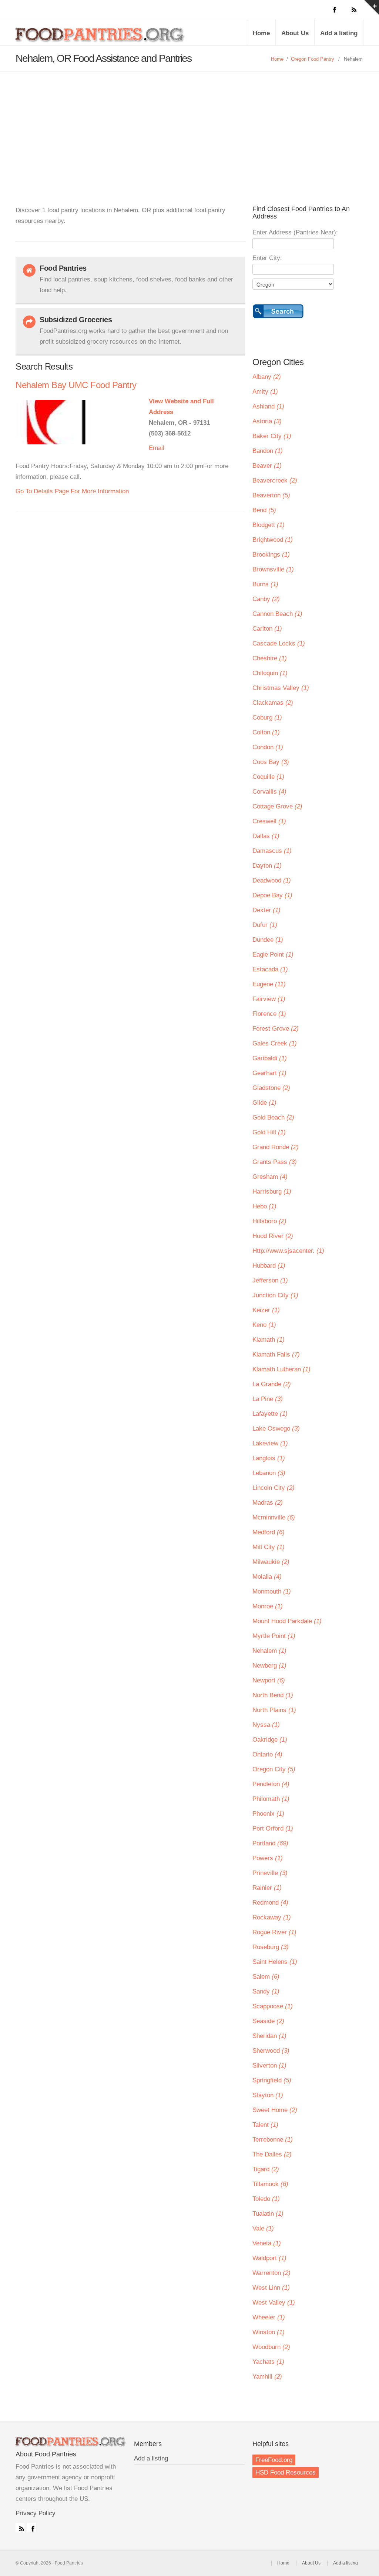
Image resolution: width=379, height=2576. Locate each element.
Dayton (267, 866)
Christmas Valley (281, 688)
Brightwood (273, 540)
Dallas (266, 836)
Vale (263, 2228)
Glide (264, 1103)
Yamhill (267, 2377)
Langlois (269, 1458)
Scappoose (273, 2006)
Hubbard (269, 1266)
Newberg (269, 1666)
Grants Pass (275, 1162)
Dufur (265, 925)
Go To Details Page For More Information (72, 491)
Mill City (269, 1547)
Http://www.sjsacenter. (288, 1251)
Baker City (272, 436)
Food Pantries (101, 38)
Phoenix (268, 1814)
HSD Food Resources (286, 2472)
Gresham (270, 1177)
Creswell (269, 821)
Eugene (269, 984)
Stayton (268, 2095)
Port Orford (273, 1828)
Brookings (271, 555)
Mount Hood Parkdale (287, 1621)
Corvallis (269, 792)
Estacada (270, 969)
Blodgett (269, 525)
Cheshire (270, 658)
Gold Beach (273, 1117)
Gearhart (269, 1073)
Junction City (275, 1295)
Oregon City (274, 1769)
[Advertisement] (189, 127)
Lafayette (270, 1414)
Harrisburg (272, 1192)
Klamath (269, 1340)
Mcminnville (274, 1517)
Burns (265, 584)
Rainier (267, 1888)
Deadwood (272, 880)
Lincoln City (274, 1488)
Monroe (268, 1606)
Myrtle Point (274, 1636)
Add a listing (339, 33)
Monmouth (272, 1591)
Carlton (267, 629)
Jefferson (270, 1280)
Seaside (268, 2021)
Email (157, 448)
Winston (269, 2332)
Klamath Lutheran (281, 1369)
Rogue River (274, 1932)
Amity (265, 392)
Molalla (267, 1577)
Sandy (266, 1991)
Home (261, 33)
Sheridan (269, 2036)
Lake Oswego (276, 1429)
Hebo (264, 1206)
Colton (266, 732)
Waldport (269, 2258)
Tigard (266, 2169)
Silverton (269, 2066)
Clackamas (273, 703)
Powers (268, 1858)
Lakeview (270, 1443)
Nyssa (266, 1725)
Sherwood (271, 2051)
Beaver (267, 466)
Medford (269, 1532)
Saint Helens (275, 1962)
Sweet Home (275, 2110)
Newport (269, 1680)
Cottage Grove (277, 806)
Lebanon (269, 1473)
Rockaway (272, 1917)
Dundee (268, 940)
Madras (268, 1503)
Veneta (267, 2243)
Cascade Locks (279, 643)
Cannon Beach (277, 614)
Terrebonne (273, 2140)
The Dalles (272, 2154)
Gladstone (271, 1088)
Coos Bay (271, 762)
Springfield (272, 2080)
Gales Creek (275, 1043)
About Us (295, 33)
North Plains (274, 1710)
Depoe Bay (272, 895)
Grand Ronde (276, 1147)
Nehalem (269, 1651)
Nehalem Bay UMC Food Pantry (76, 385)
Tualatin (268, 2214)
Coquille (268, 777)
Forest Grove (276, 1029)
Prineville (270, 1873)
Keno (264, 1325)
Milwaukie (271, 1562)
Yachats (268, 2362)
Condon (268, 747)
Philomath (271, 1799)
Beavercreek (275, 481)
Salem (266, 1977)
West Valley (274, 2303)
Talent (265, 2125)
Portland (270, 1843)
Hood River (273, 1236)
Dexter (266, 910)
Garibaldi (270, 1058)
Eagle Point (273, 955)
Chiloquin (270, 673)
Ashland (268, 406)
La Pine (268, 1399)
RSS (20, 2527)
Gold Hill (269, 1132)
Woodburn (271, 2347)
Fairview (269, 999)
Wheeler (269, 2317)
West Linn (271, 2288)
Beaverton (271, 495)
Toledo (266, 2199)
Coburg (267, 718)
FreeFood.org (274, 2460)
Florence (269, 1014)
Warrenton (271, 2273)
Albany (267, 377)
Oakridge (270, 1740)
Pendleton (271, 1784)
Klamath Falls (276, 1354)
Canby (266, 599)
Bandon (268, 451)
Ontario (267, 1754)
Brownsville (273, 569)
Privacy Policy (36, 2513)
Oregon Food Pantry (313, 59)
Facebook (31, 2527)
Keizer (266, 1310)
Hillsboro (269, 1221)
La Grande (272, 1384)
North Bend (273, 1695)
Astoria (267, 421)
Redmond (270, 1903)
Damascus (272, 851)
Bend (264, 510)
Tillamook (270, 2184)
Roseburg (271, 1947)
